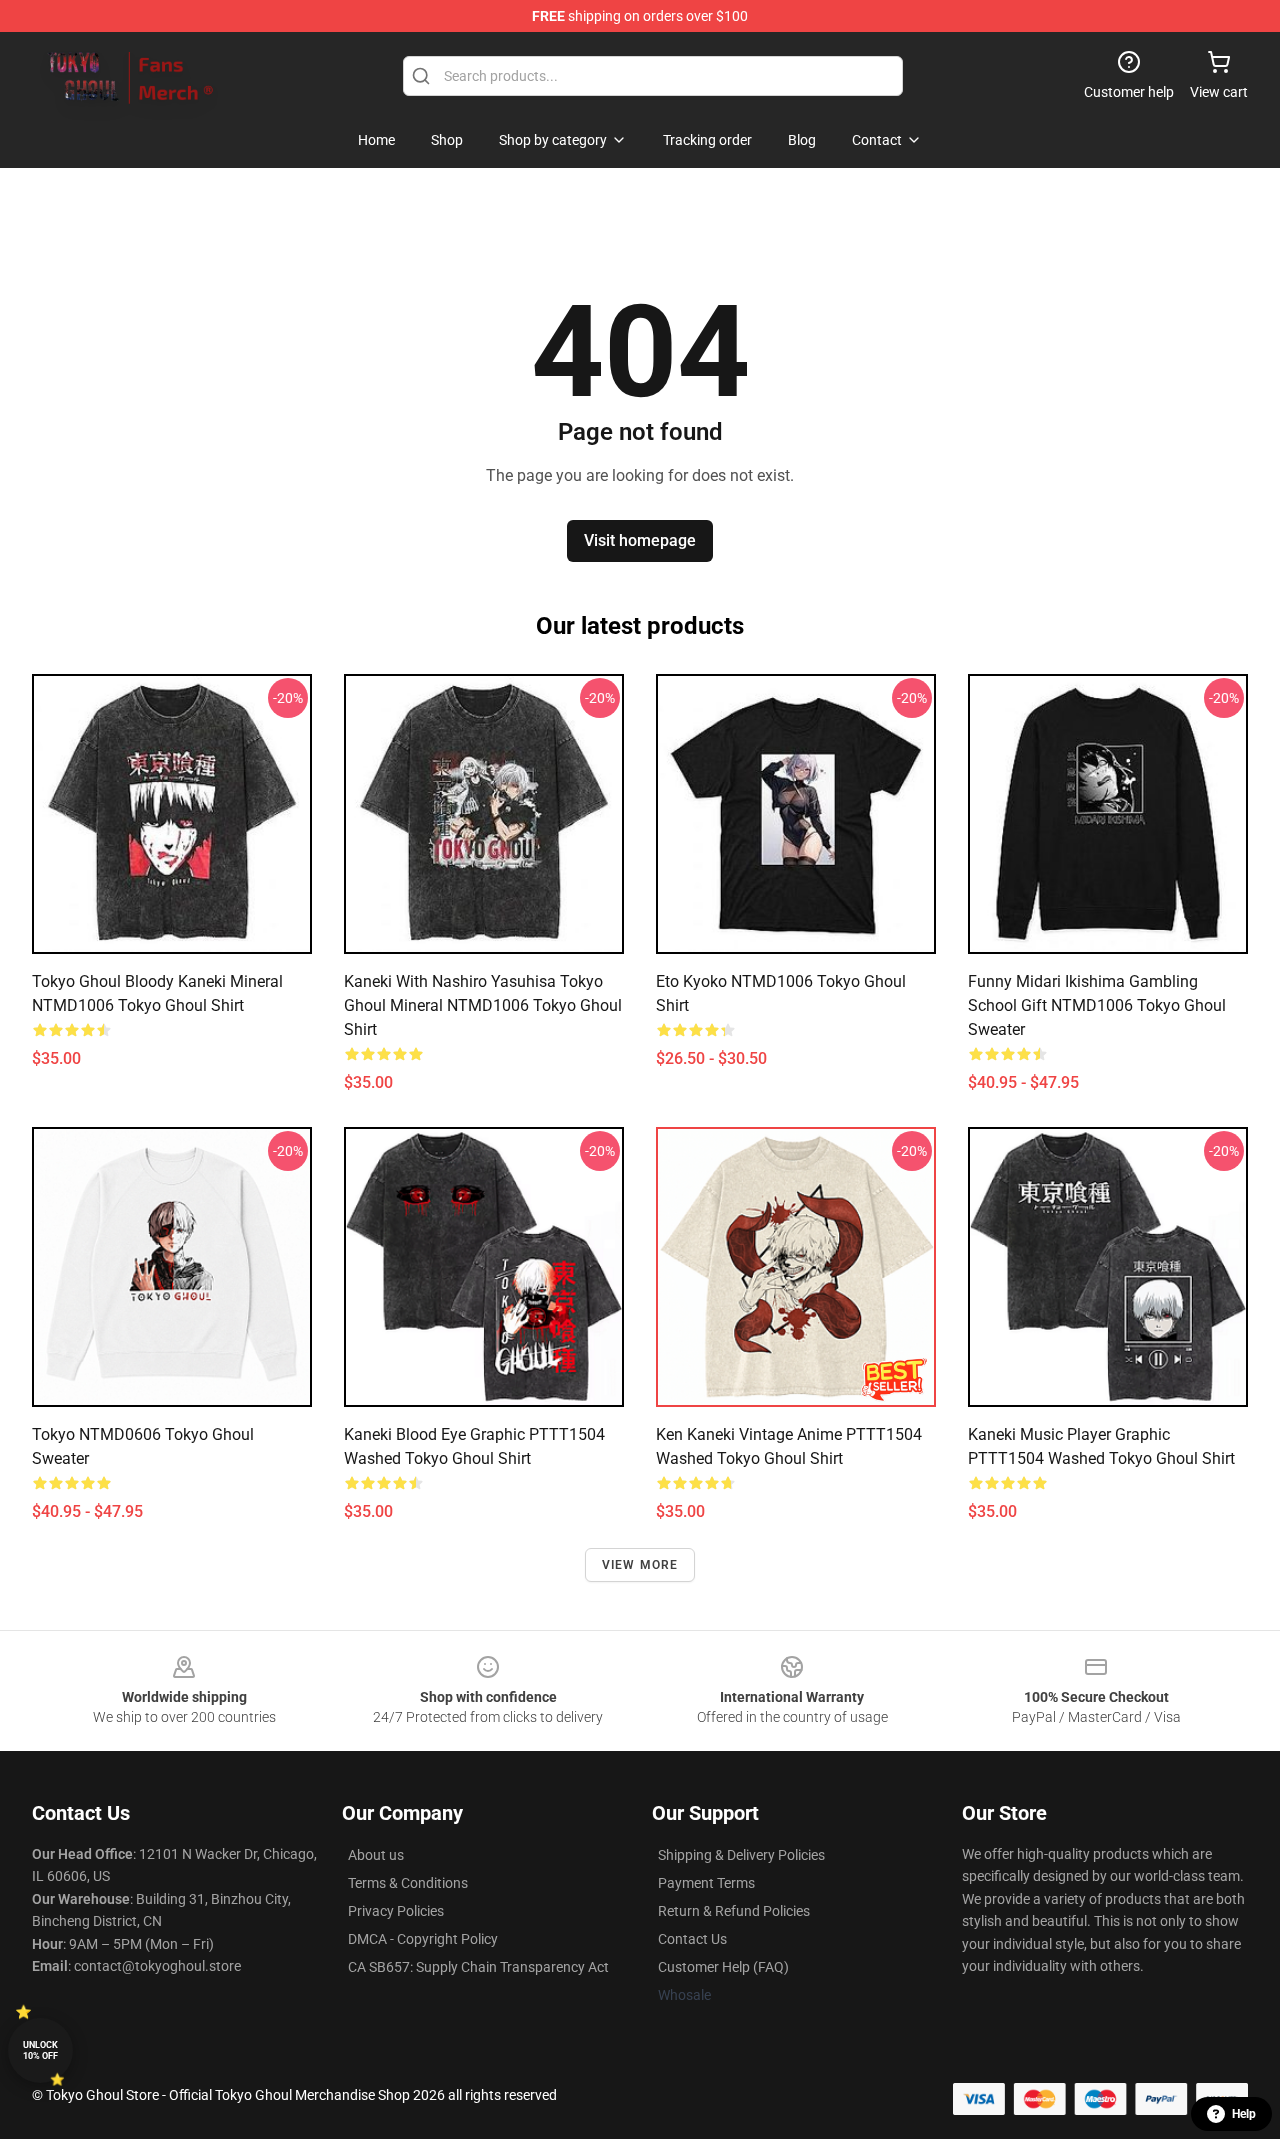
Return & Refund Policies (734, 1911)
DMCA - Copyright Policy (423, 1939)
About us (376, 1855)
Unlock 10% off (40, 2050)
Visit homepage (640, 540)
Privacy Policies (396, 1911)
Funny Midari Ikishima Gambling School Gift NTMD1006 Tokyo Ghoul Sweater (1097, 1005)
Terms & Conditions (408, 1883)
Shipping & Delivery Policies (741, 1855)
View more (640, 1565)
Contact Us (692, 1939)
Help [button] (1244, 2114)
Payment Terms (706, 1883)
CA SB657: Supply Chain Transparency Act (478, 1967)
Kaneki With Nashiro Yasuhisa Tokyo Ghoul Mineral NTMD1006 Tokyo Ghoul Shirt (483, 1005)
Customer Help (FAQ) (723, 1967)
